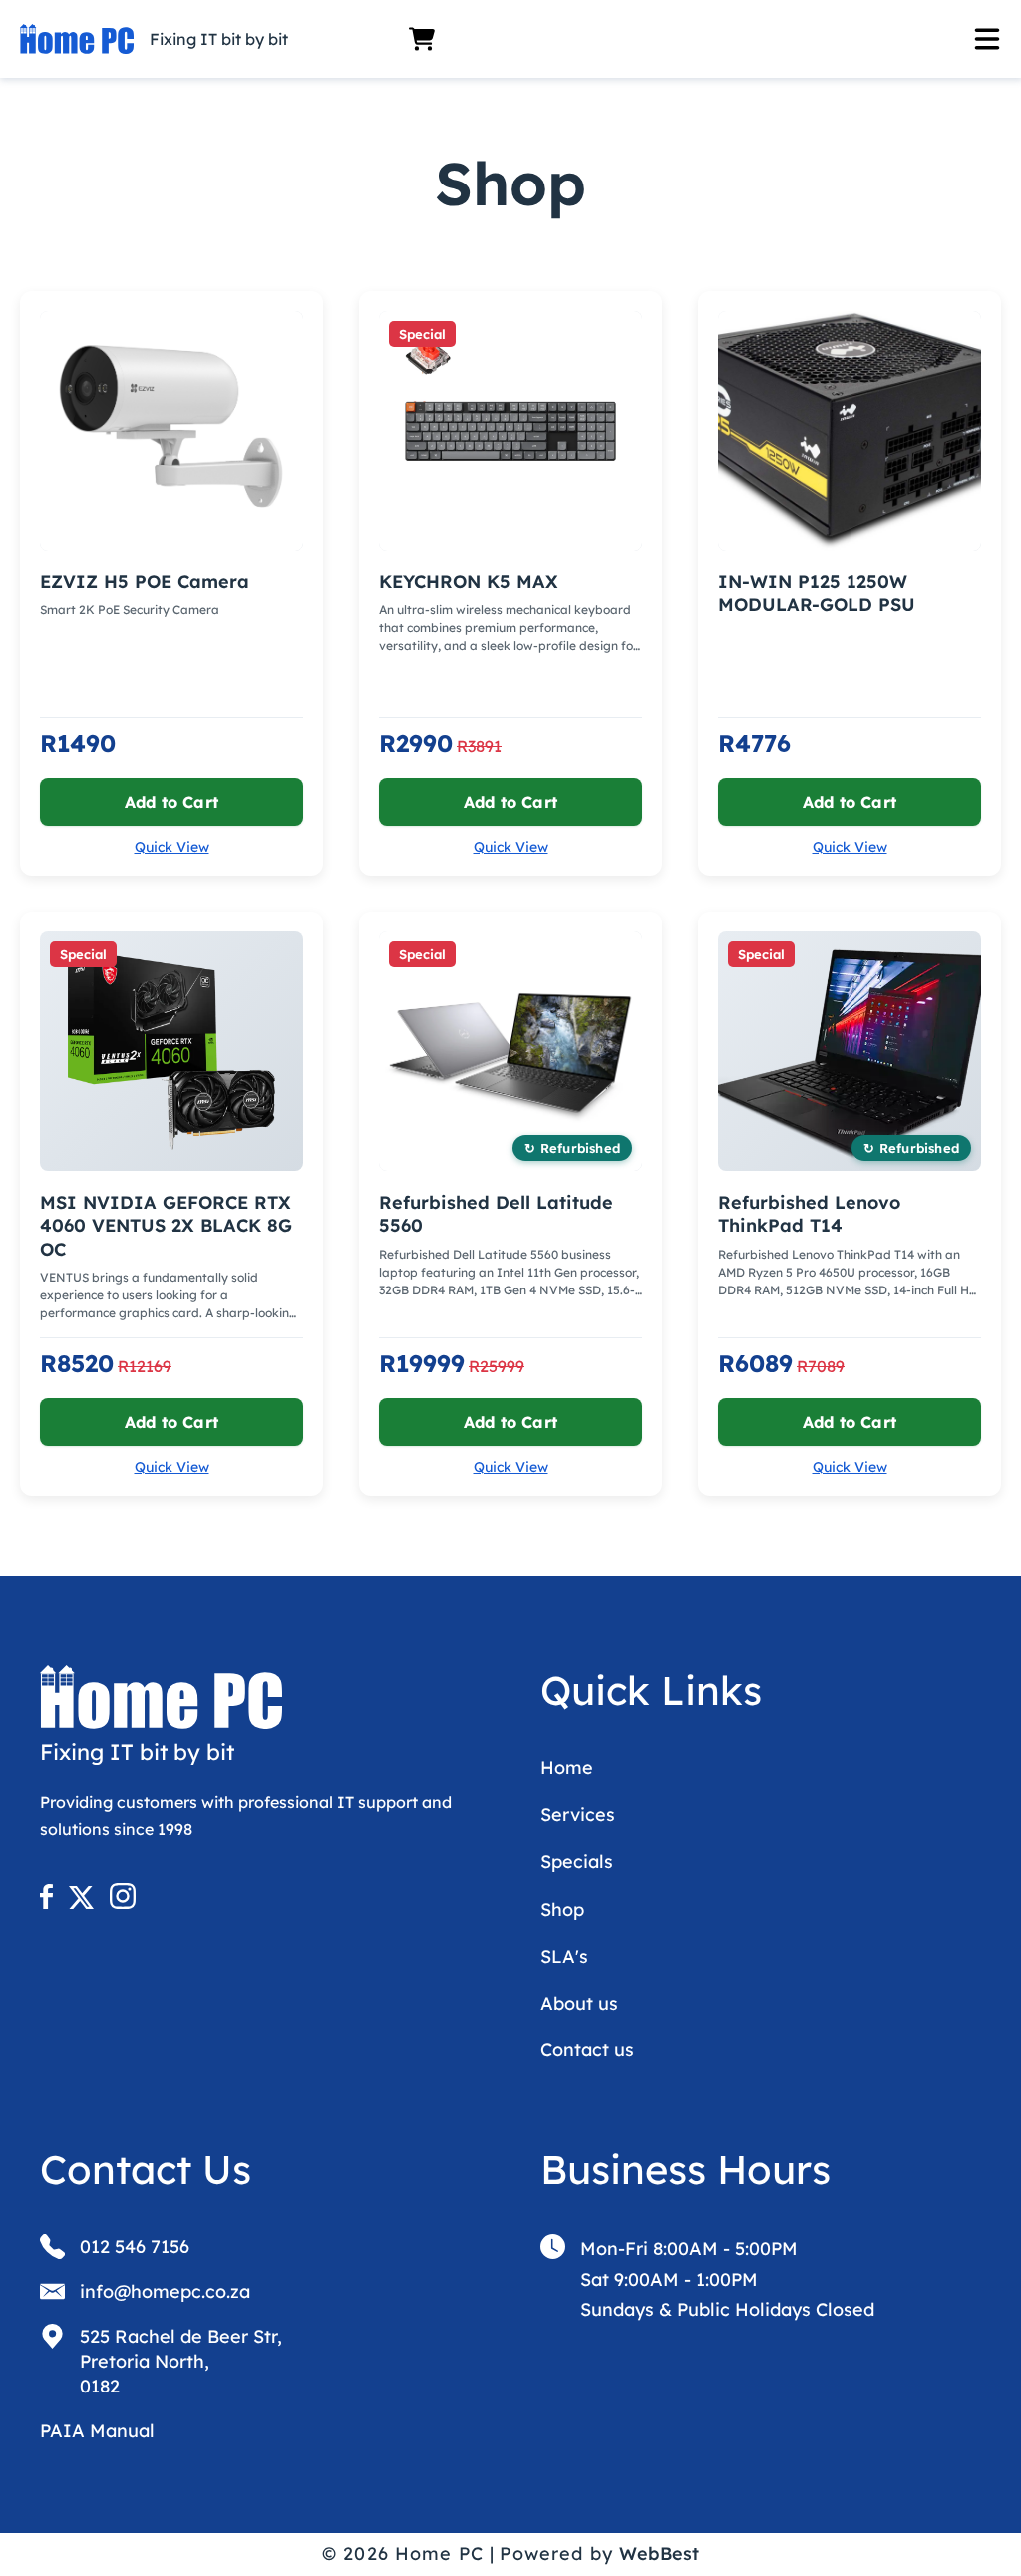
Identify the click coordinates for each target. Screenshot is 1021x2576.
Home (567, 1768)
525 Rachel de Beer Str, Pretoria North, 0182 (181, 2361)
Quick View (172, 847)
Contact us (587, 2050)
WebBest (659, 2554)
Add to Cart (171, 802)
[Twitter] (88, 1902)
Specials (577, 1861)
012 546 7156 (135, 2246)
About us (579, 2003)
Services (578, 1815)
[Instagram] (123, 1902)
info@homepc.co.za (165, 2291)
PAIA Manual (97, 2431)
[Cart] (422, 39)
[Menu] (724, 39)
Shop (562, 1909)
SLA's (564, 1956)
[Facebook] (52, 1902)
